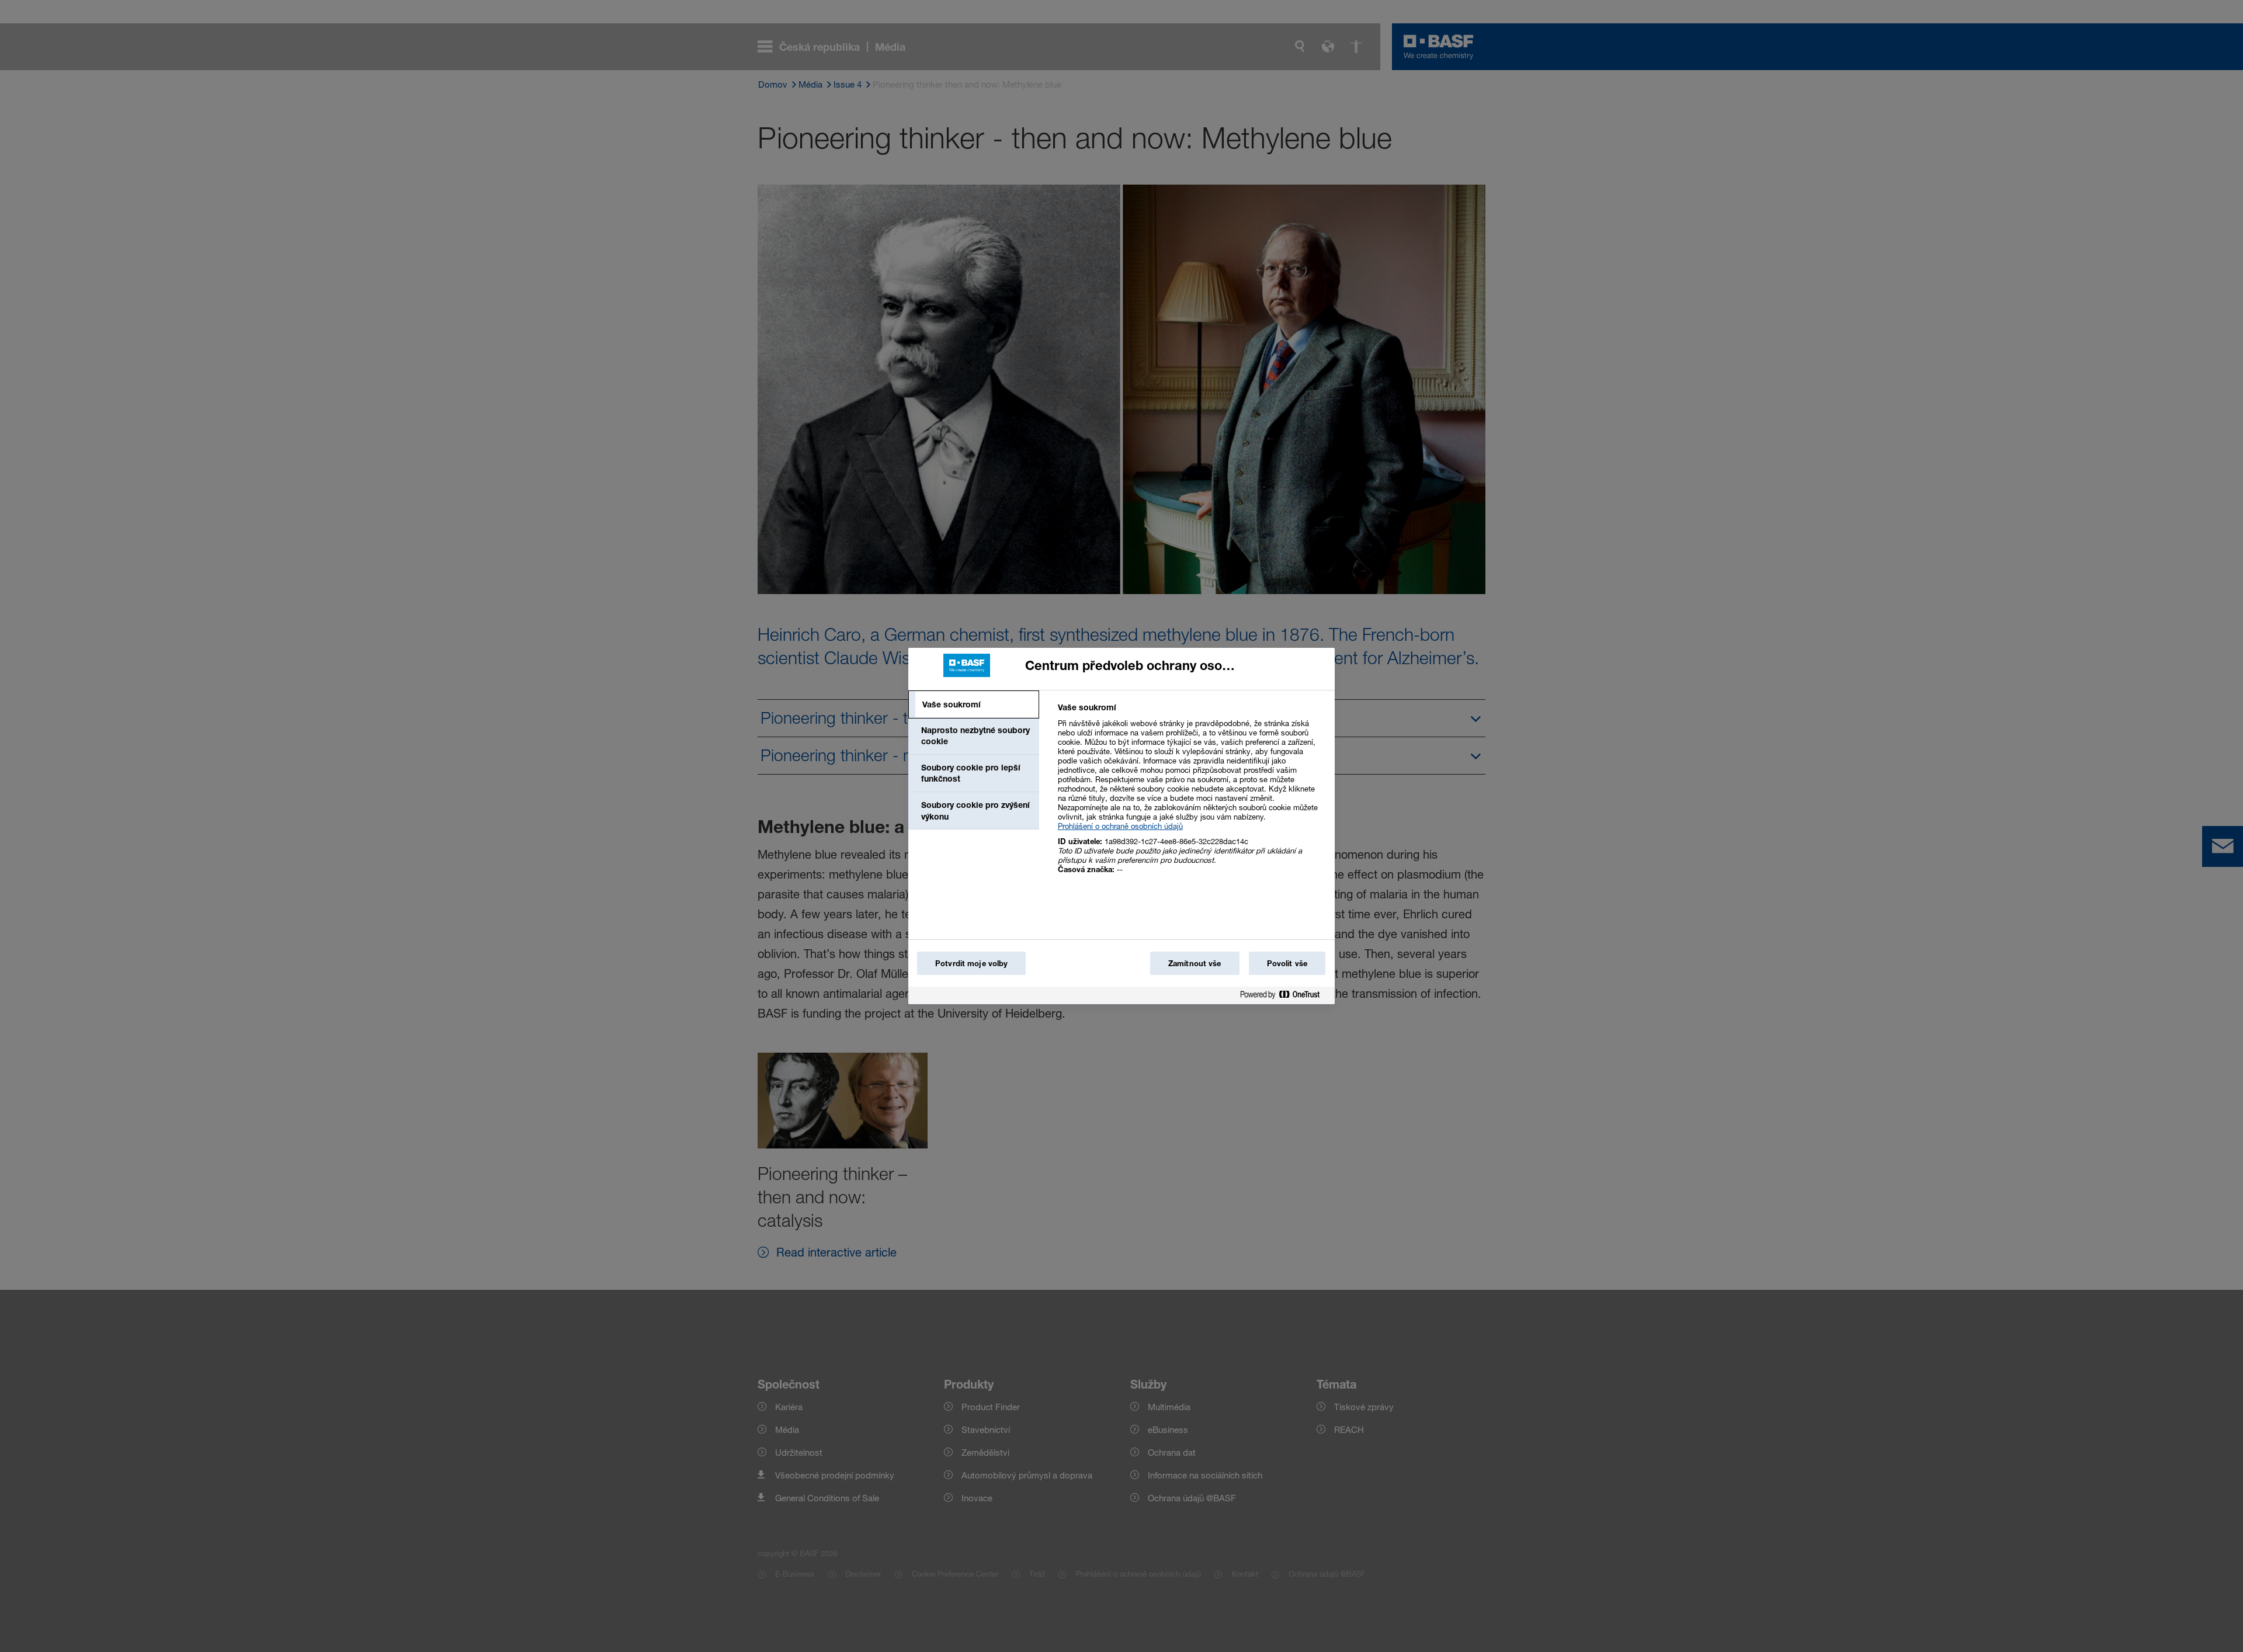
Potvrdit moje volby (971, 963)
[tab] (974, 704)
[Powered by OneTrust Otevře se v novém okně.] (1284, 997)
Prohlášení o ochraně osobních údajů (1120, 826)
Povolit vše (1287, 963)
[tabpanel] (1191, 795)
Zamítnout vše (1195, 963)
